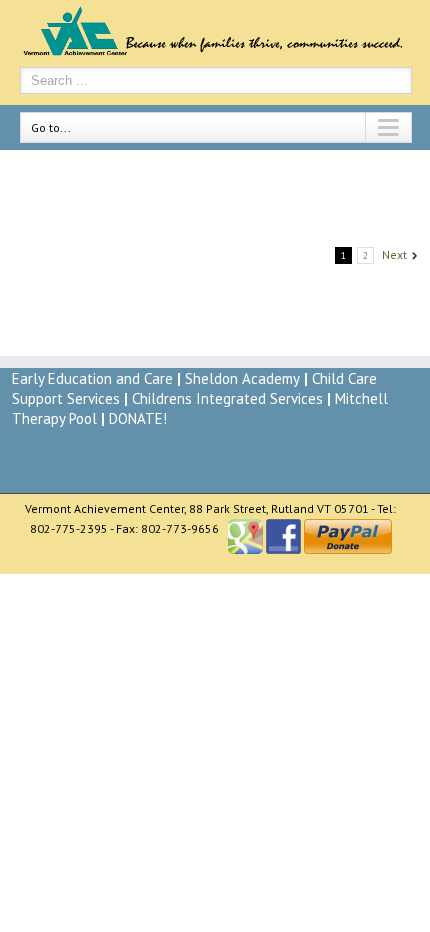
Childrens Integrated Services (229, 398)
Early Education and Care (92, 378)
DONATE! (138, 418)
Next (394, 254)
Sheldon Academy (242, 378)
